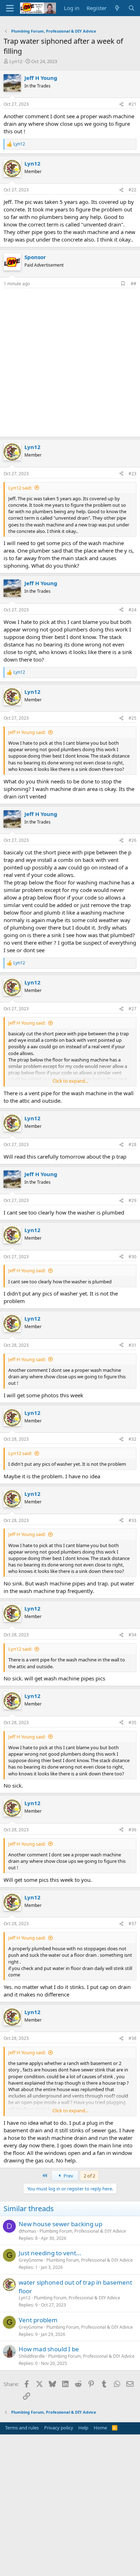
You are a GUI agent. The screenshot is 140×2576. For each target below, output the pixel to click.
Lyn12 (16, 61)
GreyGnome (31, 2260)
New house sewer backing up (60, 2224)
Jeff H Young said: (27, 732)
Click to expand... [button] (70, 1081)
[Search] (132, 8)
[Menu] (10, 8)
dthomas (27, 2231)
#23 (132, 474)
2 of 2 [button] (89, 2176)
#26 (132, 840)
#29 (132, 1200)
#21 (132, 104)
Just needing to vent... (50, 2253)
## (134, 284)
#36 (132, 1830)
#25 (132, 718)
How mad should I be (49, 2349)
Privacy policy (59, 2428)
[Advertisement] (70, 362)
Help (83, 2428)
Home (100, 2428)
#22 (132, 190)
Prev (68, 2176)
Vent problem (38, 2320)
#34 (132, 1635)
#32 (132, 1439)
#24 (132, 610)
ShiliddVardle (32, 2356)
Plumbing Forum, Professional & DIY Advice (83, 2231)
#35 (132, 1723)
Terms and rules (22, 2428)
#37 (132, 1924)
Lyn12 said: (20, 488)
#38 (132, 2038)
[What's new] (117, 8)
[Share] (121, 104)
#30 (132, 1257)
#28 (132, 1144)
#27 (132, 1009)
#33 (132, 1520)
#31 (132, 1345)
